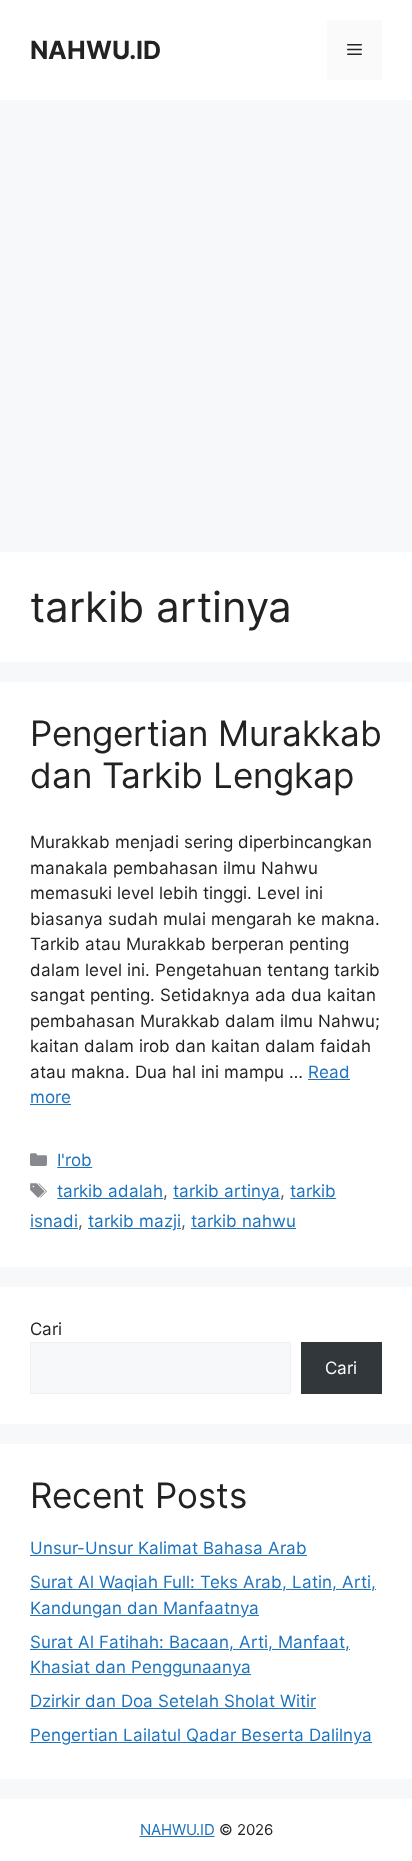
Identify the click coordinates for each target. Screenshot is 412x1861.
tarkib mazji (134, 1221)
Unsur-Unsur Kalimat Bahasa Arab (168, 1548)
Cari (46, 1329)
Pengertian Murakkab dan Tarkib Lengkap (206, 754)
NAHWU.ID (95, 50)
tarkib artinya (226, 1191)
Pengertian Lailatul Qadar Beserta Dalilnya (201, 1735)
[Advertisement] (206, 326)
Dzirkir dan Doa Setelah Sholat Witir (173, 1701)
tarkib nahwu (243, 1221)
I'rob (74, 1160)
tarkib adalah (110, 1191)
